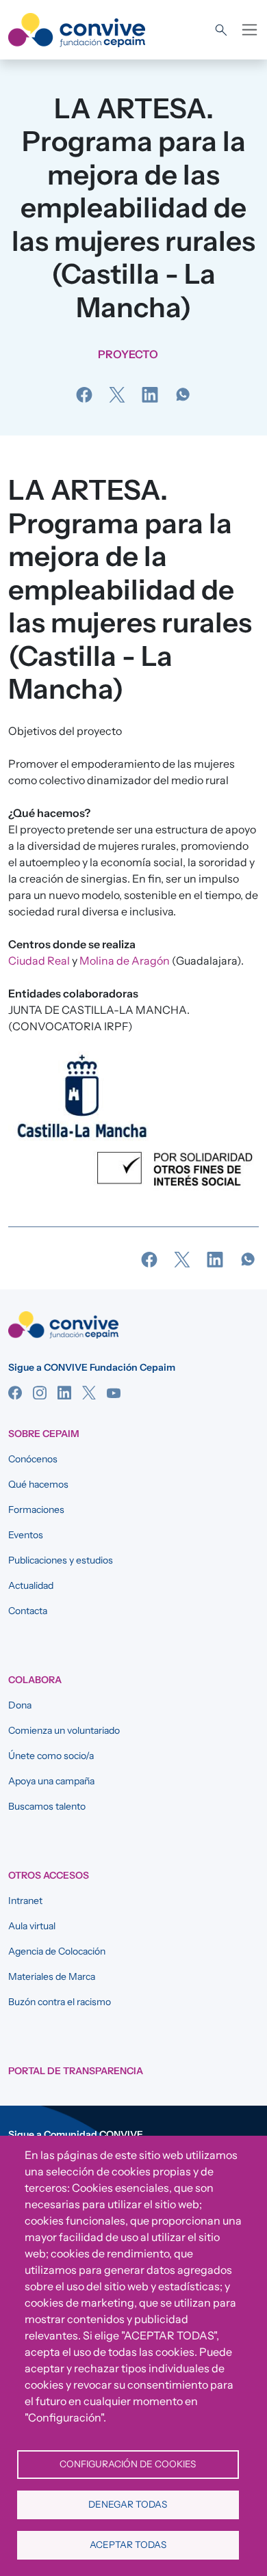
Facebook (15, 1393)
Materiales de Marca (52, 1976)
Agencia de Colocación (57, 1951)
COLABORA (35, 1680)
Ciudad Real (39, 961)
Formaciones (36, 1510)
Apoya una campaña (51, 1781)
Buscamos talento (47, 1806)
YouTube (114, 1393)
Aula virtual (32, 1926)
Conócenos (33, 1459)
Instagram (40, 1393)
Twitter (89, 1393)
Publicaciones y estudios (61, 1560)
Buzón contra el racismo (60, 2002)
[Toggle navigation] (250, 30)
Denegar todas (128, 2504)
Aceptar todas (128, 2545)
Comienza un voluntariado (64, 1730)
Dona (20, 1705)
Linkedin (64, 1393)
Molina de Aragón (125, 961)
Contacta (28, 1611)
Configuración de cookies (128, 2464)
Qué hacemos (38, 1484)
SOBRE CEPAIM (44, 1434)
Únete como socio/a (51, 1756)
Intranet (25, 1901)
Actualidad (31, 1585)
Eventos (26, 1535)
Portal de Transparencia (76, 2071)
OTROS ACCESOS (49, 1875)
